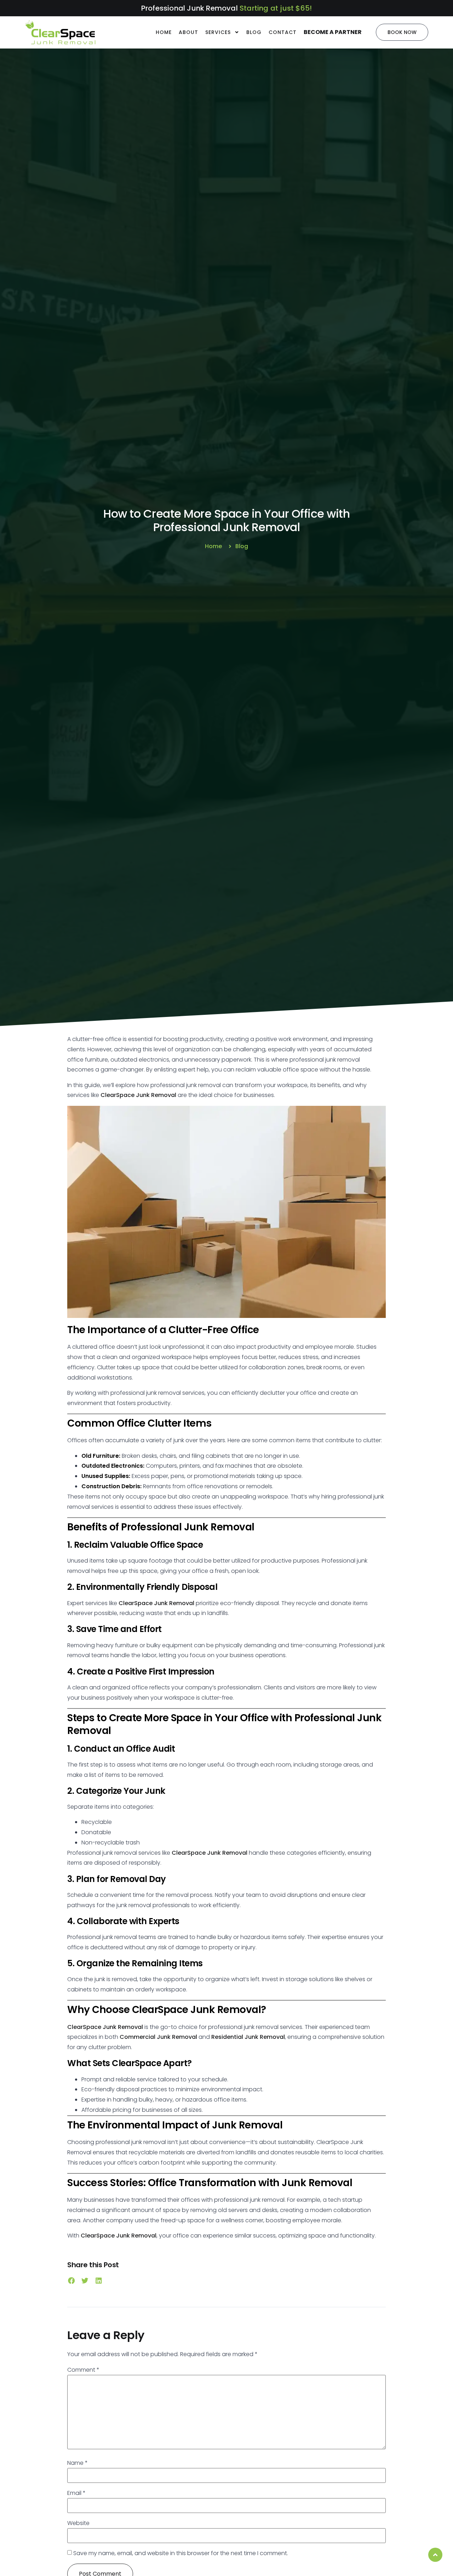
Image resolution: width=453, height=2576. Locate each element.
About (188, 32)
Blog (254, 32)
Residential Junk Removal (248, 2037)
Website (78, 2523)
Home (164, 32)
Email (76, 2493)
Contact (283, 32)
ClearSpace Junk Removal (138, 1095)
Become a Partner (333, 32)
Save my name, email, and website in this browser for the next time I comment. (181, 2553)
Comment (83, 2370)
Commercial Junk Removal (158, 2037)
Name (78, 2463)
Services (218, 32)
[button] (71, 2281)
